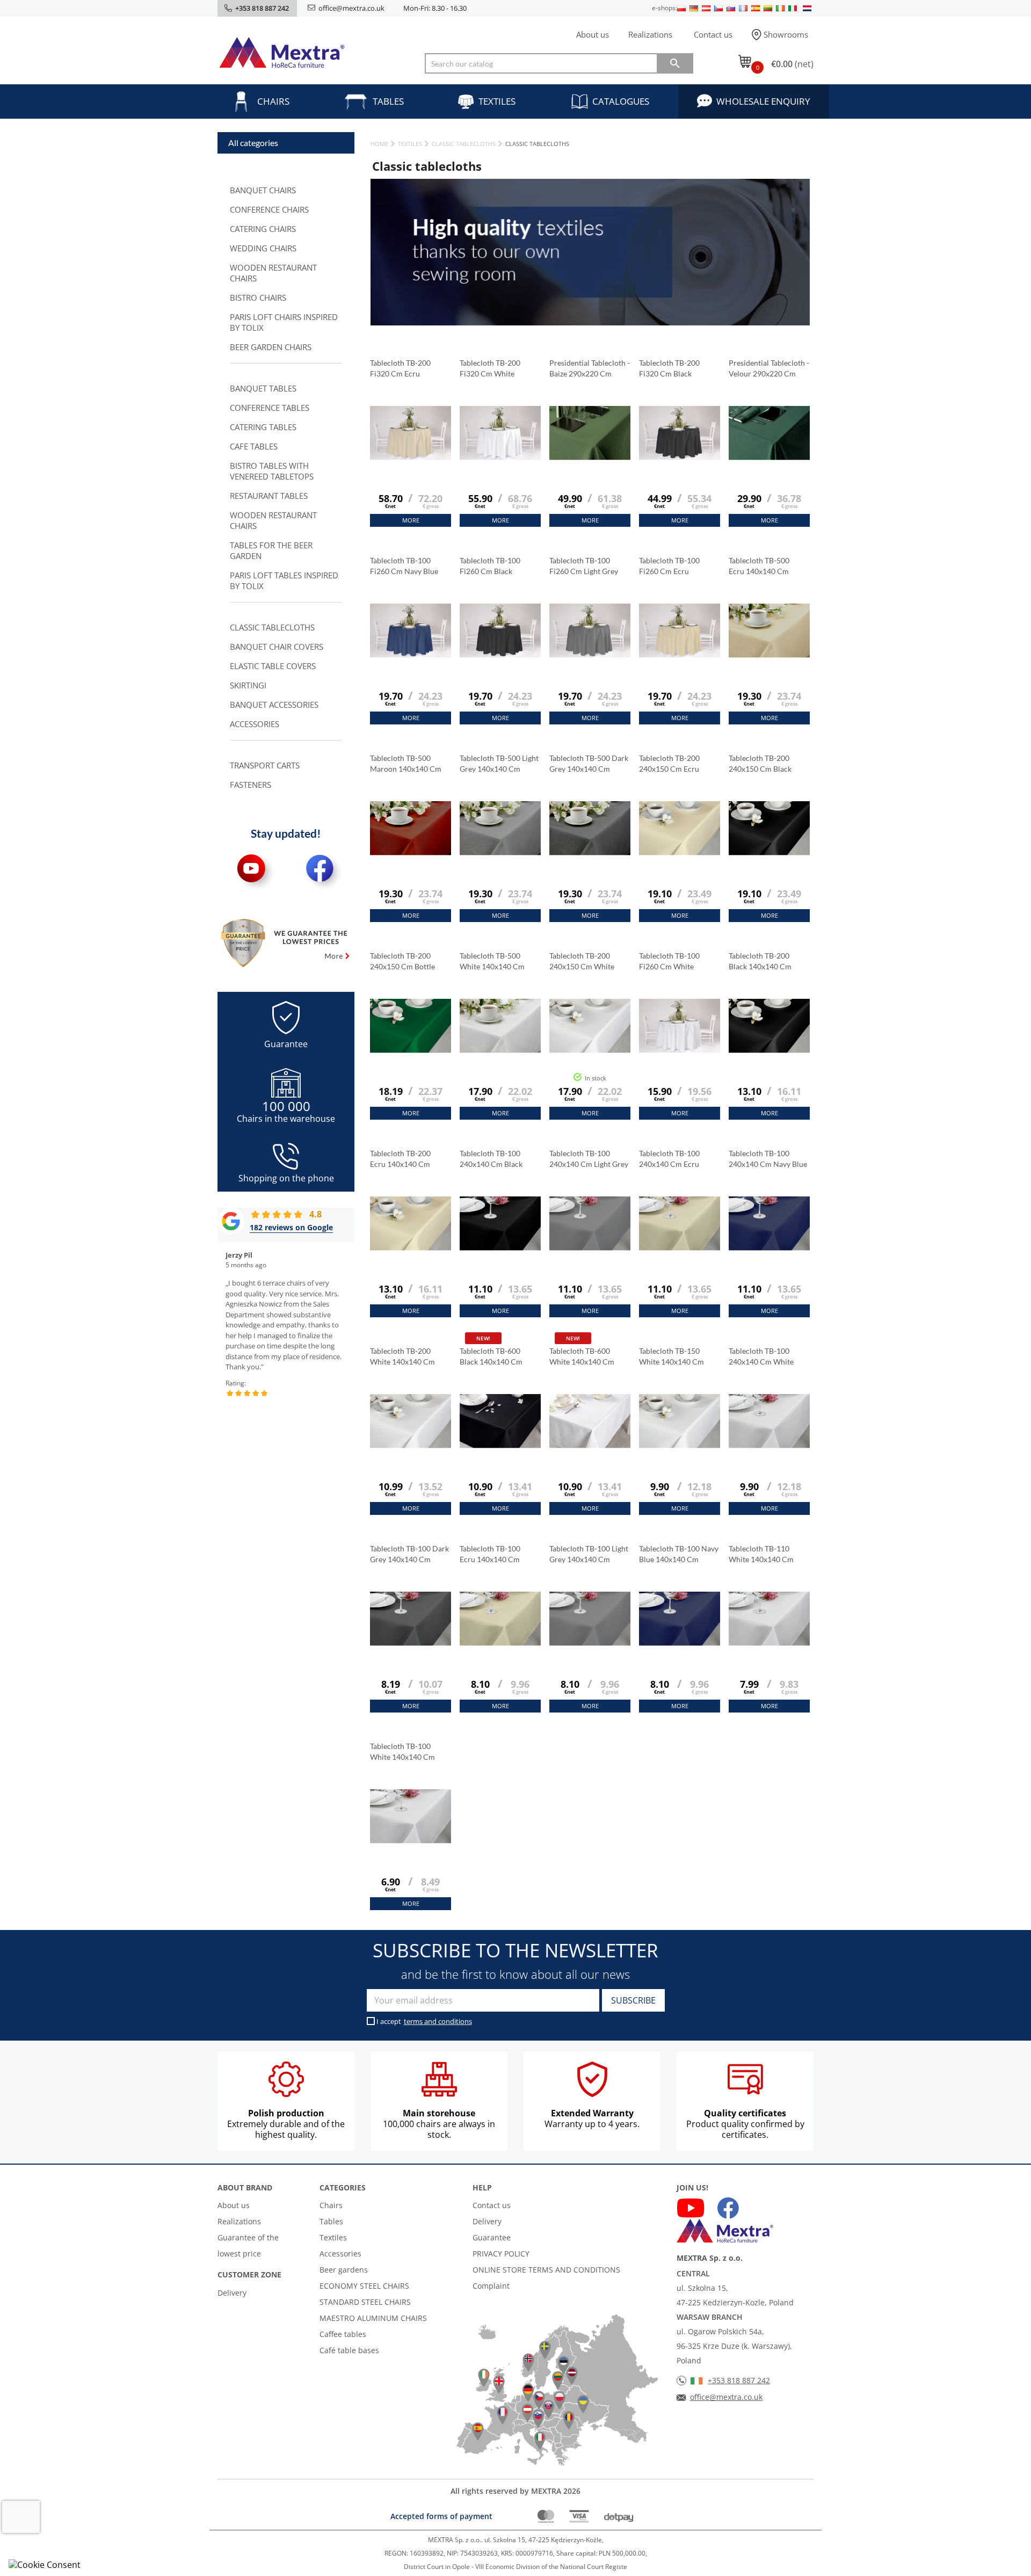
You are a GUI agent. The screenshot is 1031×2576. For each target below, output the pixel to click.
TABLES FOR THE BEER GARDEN (271, 550)
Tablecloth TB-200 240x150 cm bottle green (402, 962)
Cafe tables (254, 446)
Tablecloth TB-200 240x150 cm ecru (670, 763)
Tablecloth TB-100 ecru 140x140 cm (490, 1554)
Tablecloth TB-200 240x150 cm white (583, 961)
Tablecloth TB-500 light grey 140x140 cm (499, 763)
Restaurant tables (269, 496)
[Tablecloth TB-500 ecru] (769, 657)
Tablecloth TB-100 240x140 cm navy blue (769, 1159)
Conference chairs (269, 209)
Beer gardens (344, 2270)
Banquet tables (263, 388)
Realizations (650, 34)
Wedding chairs (263, 248)
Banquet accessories (274, 705)
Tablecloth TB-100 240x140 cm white (762, 1356)
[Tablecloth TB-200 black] (769, 1053)
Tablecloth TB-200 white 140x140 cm (402, 1356)
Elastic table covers (273, 666)
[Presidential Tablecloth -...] (590, 460)
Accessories (255, 724)
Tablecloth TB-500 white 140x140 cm (492, 961)
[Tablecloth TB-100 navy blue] (680, 1645)
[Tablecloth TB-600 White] (590, 1448)
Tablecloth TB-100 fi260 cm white (669, 961)
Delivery (232, 2293)
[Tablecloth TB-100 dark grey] (411, 1645)
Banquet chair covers (277, 647)
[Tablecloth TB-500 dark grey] (590, 855)
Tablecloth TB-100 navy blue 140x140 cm (679, 1554)
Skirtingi (248, 685)
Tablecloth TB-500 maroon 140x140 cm (406, 763)
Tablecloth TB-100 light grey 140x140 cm (589, 1554)
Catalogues (621, 101)
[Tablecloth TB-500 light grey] (500, 855)
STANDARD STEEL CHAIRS (365, 2302)
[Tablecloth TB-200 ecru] (411, 1250)
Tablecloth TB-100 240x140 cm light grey (590, 1159)
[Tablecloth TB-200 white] (411, 1448)
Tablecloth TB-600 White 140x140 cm (582, 1356)
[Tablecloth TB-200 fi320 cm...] (411, 460)
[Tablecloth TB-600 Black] (500, 1448)
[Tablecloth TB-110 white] (769, 1645)
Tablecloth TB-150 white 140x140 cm (671, 1356)
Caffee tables (343, 2334)
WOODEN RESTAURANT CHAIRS (273, 273)
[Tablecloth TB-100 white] (411, 1843)
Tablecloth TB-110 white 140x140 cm (761, 1554)
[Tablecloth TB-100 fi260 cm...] (411, 657)
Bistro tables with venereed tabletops (272, 471)
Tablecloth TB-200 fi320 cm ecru (400, 368)
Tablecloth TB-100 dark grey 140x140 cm (409, 1554)
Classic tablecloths (272, 627)
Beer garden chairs (271, 347)
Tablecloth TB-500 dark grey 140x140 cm (589, 763)
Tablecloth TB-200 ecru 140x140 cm (400, 1159)
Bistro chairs (258, 297)
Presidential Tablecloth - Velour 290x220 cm (769, 368)
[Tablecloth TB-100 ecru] (500, 1645)
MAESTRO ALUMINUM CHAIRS (373, 2318)
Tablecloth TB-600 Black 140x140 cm (491, 1356)
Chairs (273, 101)
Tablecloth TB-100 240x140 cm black (492, 1159)
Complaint (491, 2286)
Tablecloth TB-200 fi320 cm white (490, 368)
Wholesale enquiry (763, 101)
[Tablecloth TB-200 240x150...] (680, 855)
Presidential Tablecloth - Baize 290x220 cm (590, 368)
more (411, 520)
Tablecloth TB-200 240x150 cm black (761, 763)
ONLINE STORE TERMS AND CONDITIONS (546, 2270)
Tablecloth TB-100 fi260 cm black (490, 566)
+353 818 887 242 (739, 2380)
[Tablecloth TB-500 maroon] (411, 855)
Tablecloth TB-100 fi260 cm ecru (669, 566)
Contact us (713, 34)
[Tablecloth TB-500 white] (500, 1053)
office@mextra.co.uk (351, 8)
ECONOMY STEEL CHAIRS (364, 2286)
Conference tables (270, 408)
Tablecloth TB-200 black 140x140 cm (760, 961)
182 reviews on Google (291, 1227)
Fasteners (251, 785)
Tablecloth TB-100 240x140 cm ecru (670, 1159)
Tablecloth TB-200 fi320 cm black (669, 368)
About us (593, 34)
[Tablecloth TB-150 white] (680, 1448)
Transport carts (265, 765)
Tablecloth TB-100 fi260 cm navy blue (405, 566)
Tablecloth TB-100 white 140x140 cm (402, 1751)
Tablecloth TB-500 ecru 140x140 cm (759, 566)
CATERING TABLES (263, 427)
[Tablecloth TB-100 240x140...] (500, 1250)
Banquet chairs (263, 190)
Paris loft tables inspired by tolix (284, 580)
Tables (388, 101)
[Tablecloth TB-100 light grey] (590, 1645)
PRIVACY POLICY (501, 2254)
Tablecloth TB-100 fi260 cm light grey (585, 566)
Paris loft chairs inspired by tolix (284, 322)
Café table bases (349, 2350)
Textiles (497, 101)
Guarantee (492, 2237)
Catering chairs (263, 229)
